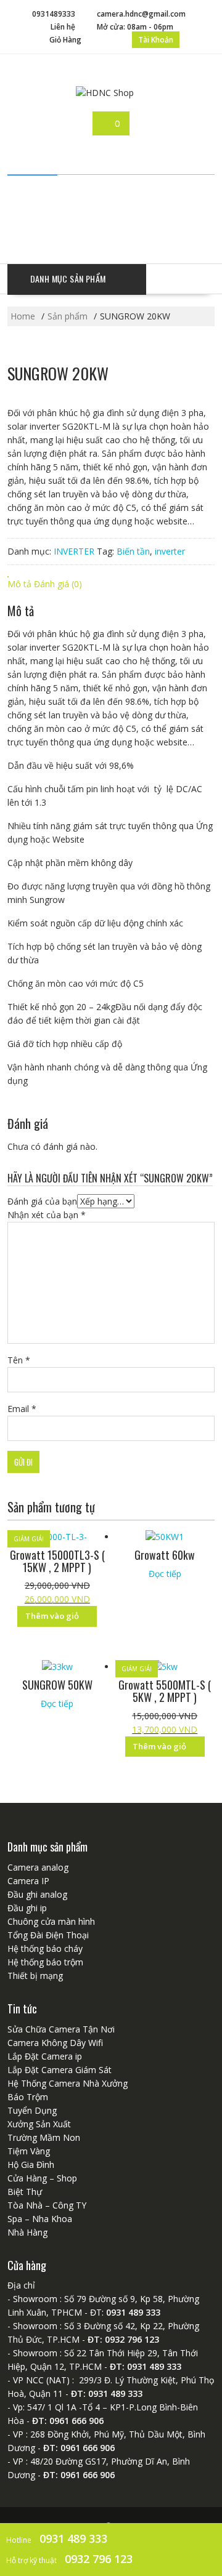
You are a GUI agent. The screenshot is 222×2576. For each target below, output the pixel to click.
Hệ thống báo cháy (45, 1948)
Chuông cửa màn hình (51, 1921)
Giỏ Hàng (65, 40)
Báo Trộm (28, 2097)
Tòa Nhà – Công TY (47, 2205)
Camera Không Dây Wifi (55, 2043)
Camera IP (28, 1881)
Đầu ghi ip (27, 1908)
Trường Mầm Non (44, 2137)
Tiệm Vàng (29, 2151)
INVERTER (74, 551)
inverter (170, 551)
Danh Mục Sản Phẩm (68, 279)
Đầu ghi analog (37, 1894)
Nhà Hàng (27, 2232)
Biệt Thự (25, 2192)
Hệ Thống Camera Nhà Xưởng (68, 2083)
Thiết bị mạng (35, 1976)
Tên (19, 1360)
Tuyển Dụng (32, 2110)
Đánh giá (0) (58, 584)
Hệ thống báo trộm (45, 1962)
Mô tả (19, 584)
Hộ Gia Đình (31, 2165)
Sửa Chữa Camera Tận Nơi (61, 2029)
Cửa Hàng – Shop (42, 2178)
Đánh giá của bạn (42, 1201)
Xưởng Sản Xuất (39, 2124)
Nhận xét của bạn (47, 1215)
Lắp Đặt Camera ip (45, 2056)
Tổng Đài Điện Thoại (48, 1935)
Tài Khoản (156, 40)
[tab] (19, 584)
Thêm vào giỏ (52, 1616)
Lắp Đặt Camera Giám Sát (60, 2070)
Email (22, 1409)
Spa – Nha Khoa (40, 2219)
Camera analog (38, 1867)
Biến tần (133, 551)
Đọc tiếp (165, 1574)
